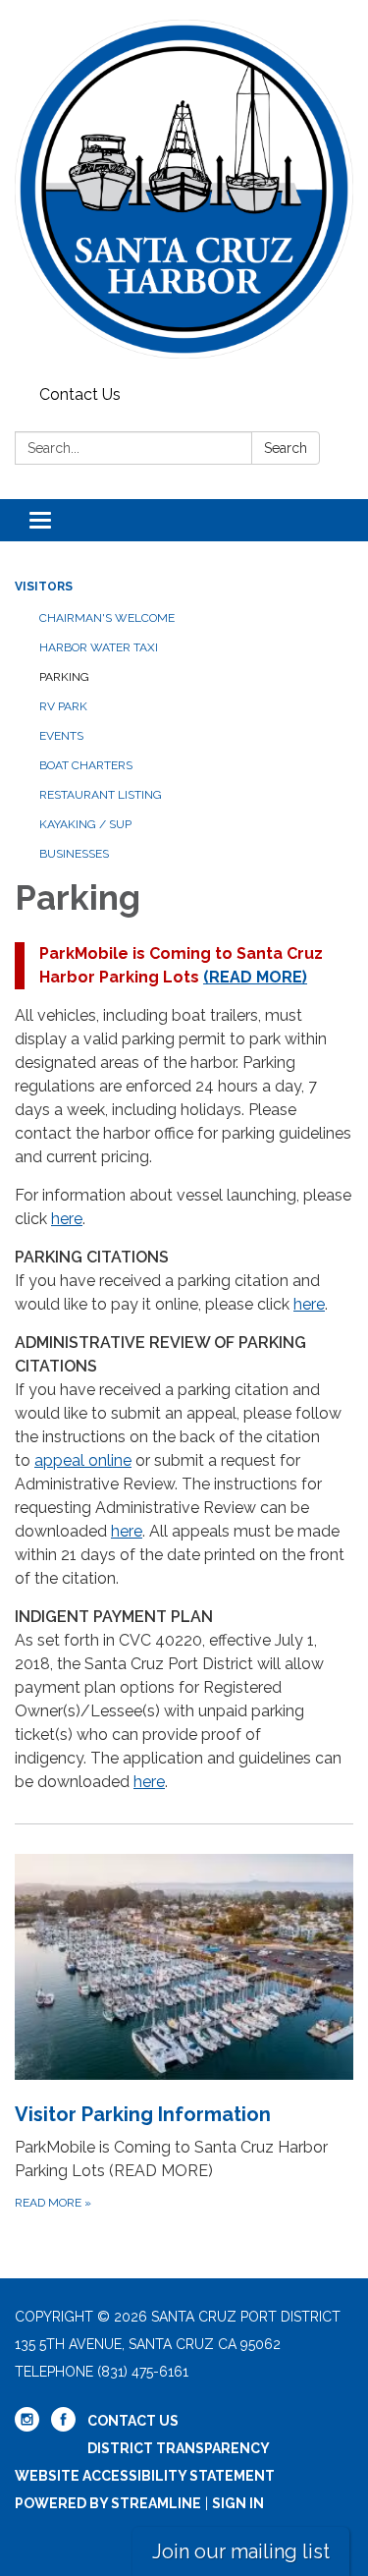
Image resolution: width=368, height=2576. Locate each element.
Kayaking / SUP (85, 824)
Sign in (238, 2503)
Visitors (44, 587)
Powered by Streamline (108, 2503)
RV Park (63, 706)
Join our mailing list (241, 2551)
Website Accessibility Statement (145, 2476)
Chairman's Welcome (107, 618)
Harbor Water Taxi (99, 647)
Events (61, 736)
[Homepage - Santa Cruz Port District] (184, 189)
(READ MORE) (255, 977)
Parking (64, 677)
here (67, 1219)
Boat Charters (86, 765)
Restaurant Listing (101, 795)
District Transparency (179, 2448)
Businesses (74, 854)
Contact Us (80, 394)
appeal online (83, 1460)
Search (286, 448)
